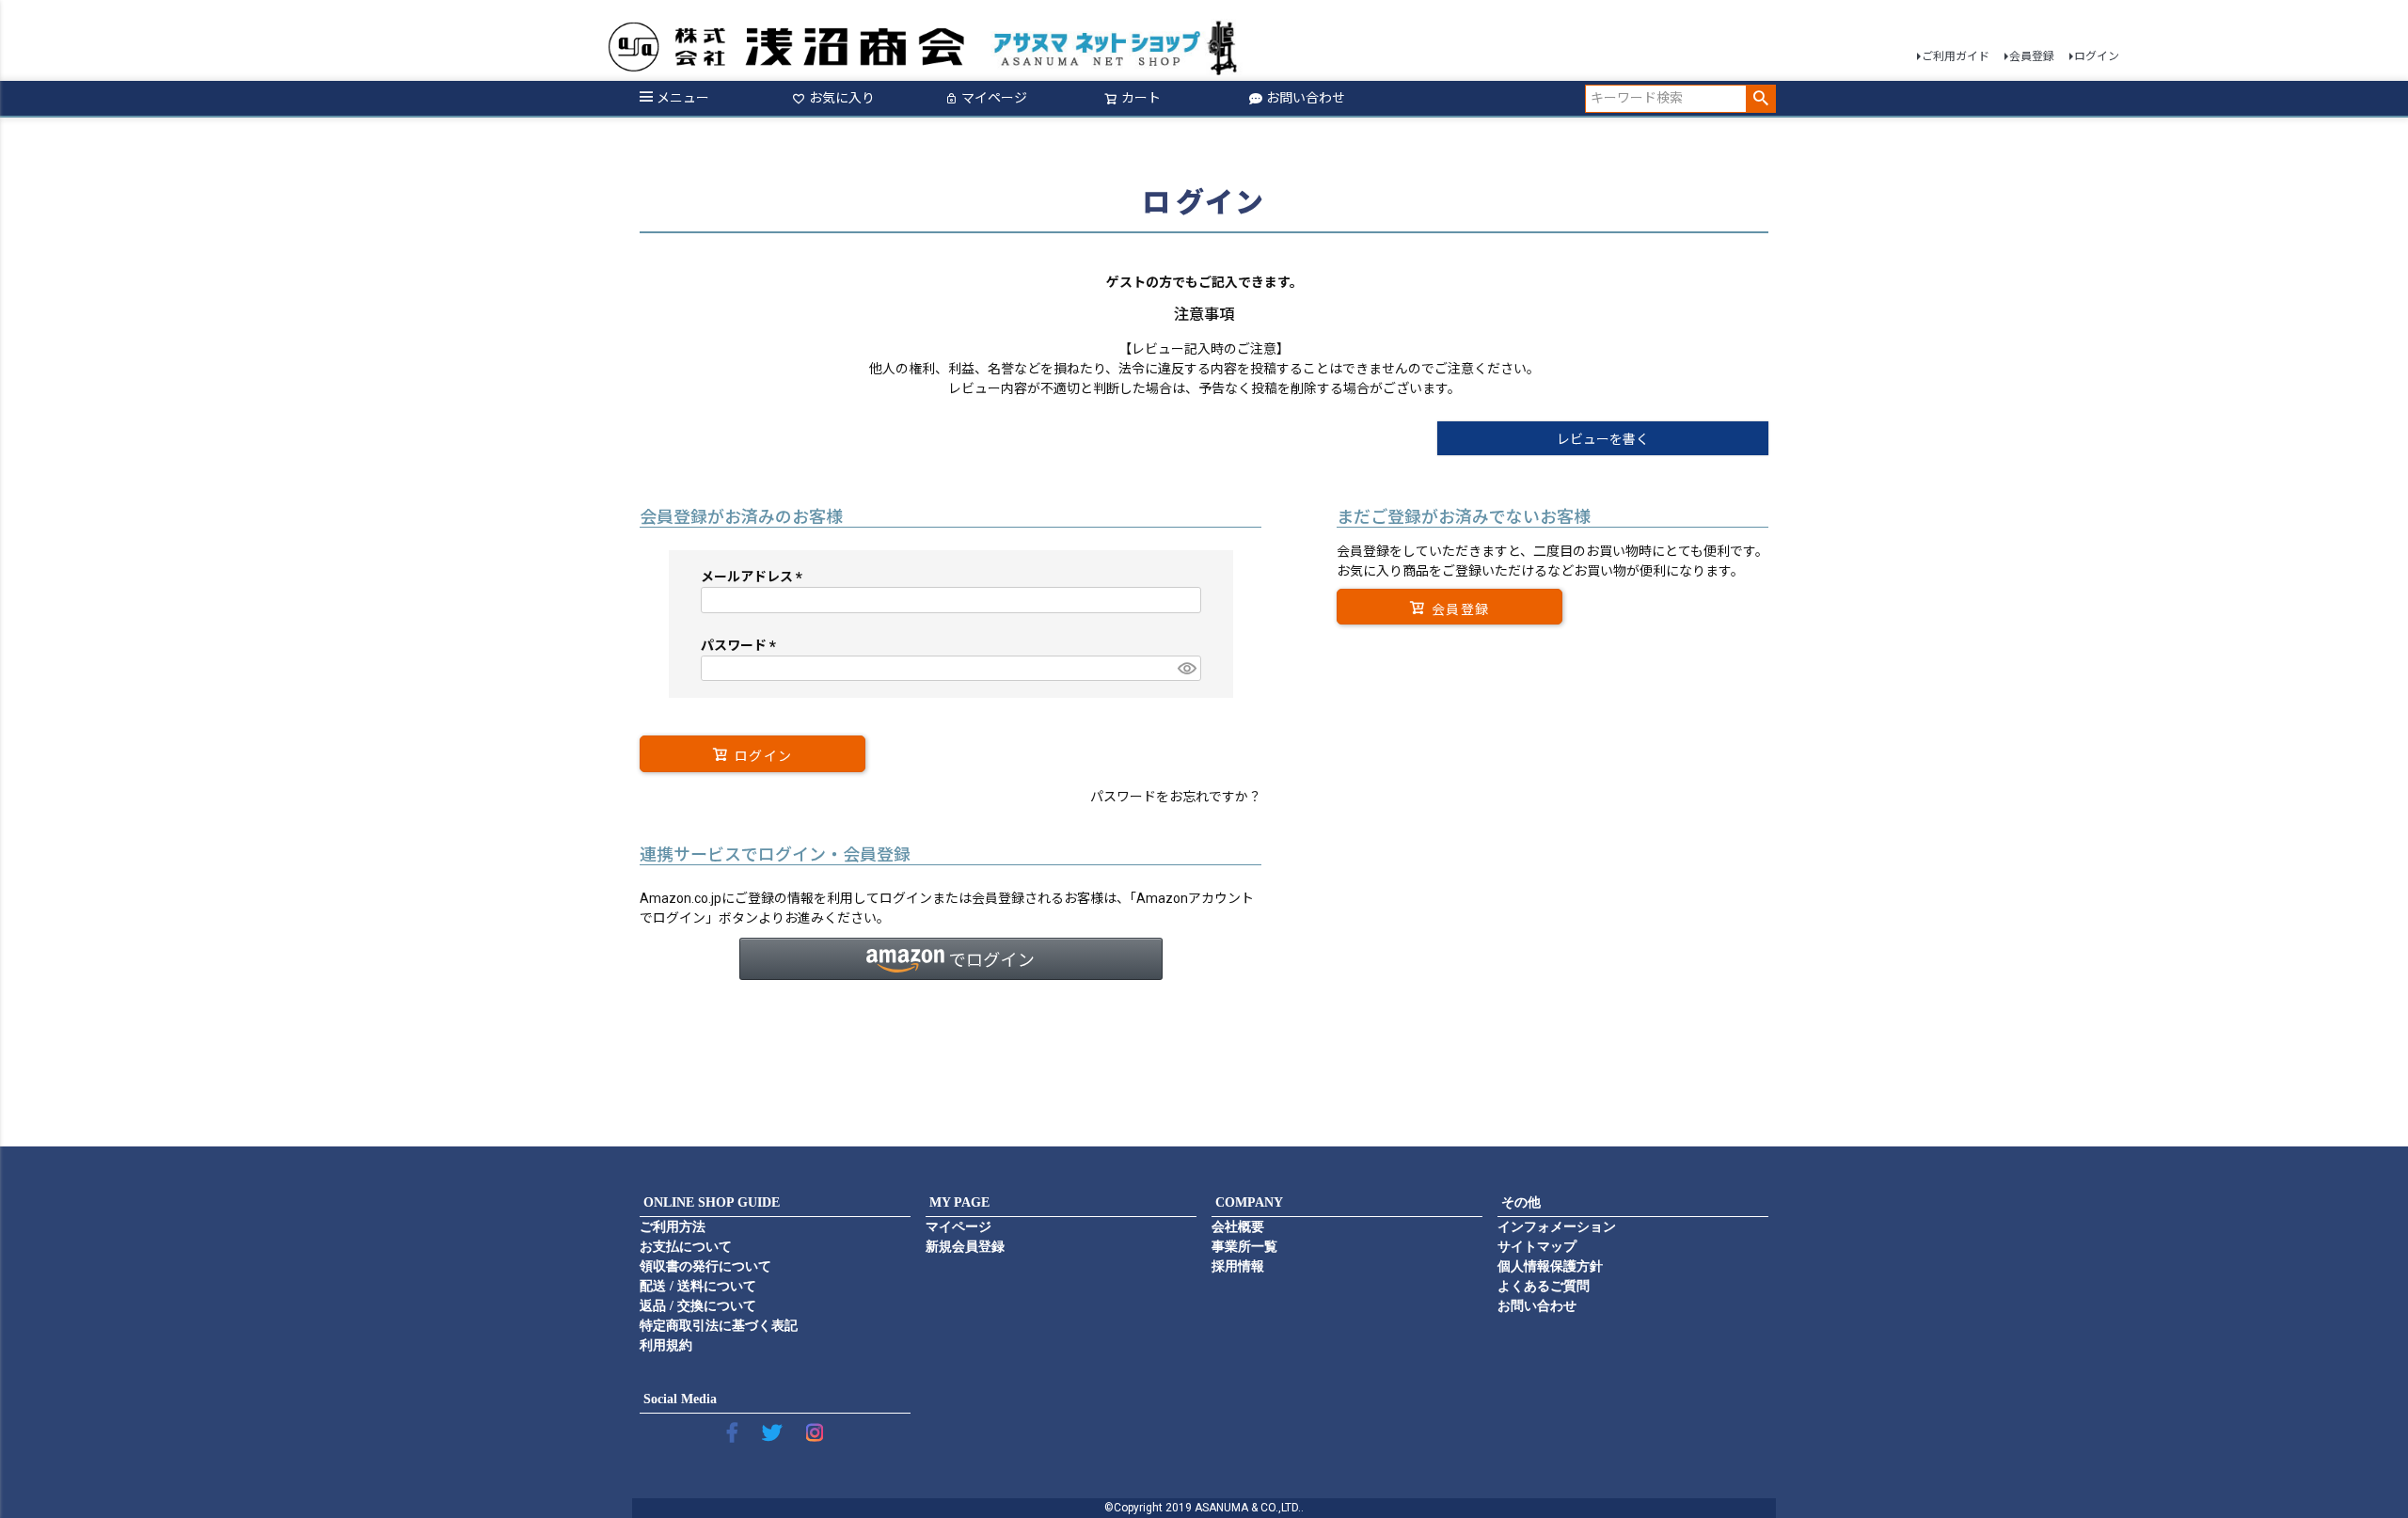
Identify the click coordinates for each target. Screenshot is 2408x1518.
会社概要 (1238, 1227)
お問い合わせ (1306, 98)
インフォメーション (1557, 1227)
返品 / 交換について (698, 1306)
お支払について (686, 1247)
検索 (1760, 99)
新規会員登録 (965, 1247)
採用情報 (1238, 1266)
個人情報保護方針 (1550, 1266)
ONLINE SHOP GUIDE (712, 1202)
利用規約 (666, 1345)
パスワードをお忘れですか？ (1176, 797)
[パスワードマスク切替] (1186, 669)
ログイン (2097, 56)
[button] (951, 959)
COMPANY (1249, 1202)
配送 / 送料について (698, 1286)
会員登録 (2032, 56)
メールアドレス (755, 577)
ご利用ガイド (1956, 56)
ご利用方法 (673, 1227)
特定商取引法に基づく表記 (719, 1326)
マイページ (994, 98)
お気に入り (842, 98)
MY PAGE (959, 1202)
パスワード (742, 645)
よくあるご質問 (1544, 1286)
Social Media (680, 1399)
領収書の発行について (705, 1266)
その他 (1521, 1202)
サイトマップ (1537, 1247)
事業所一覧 (1244, 1247)
